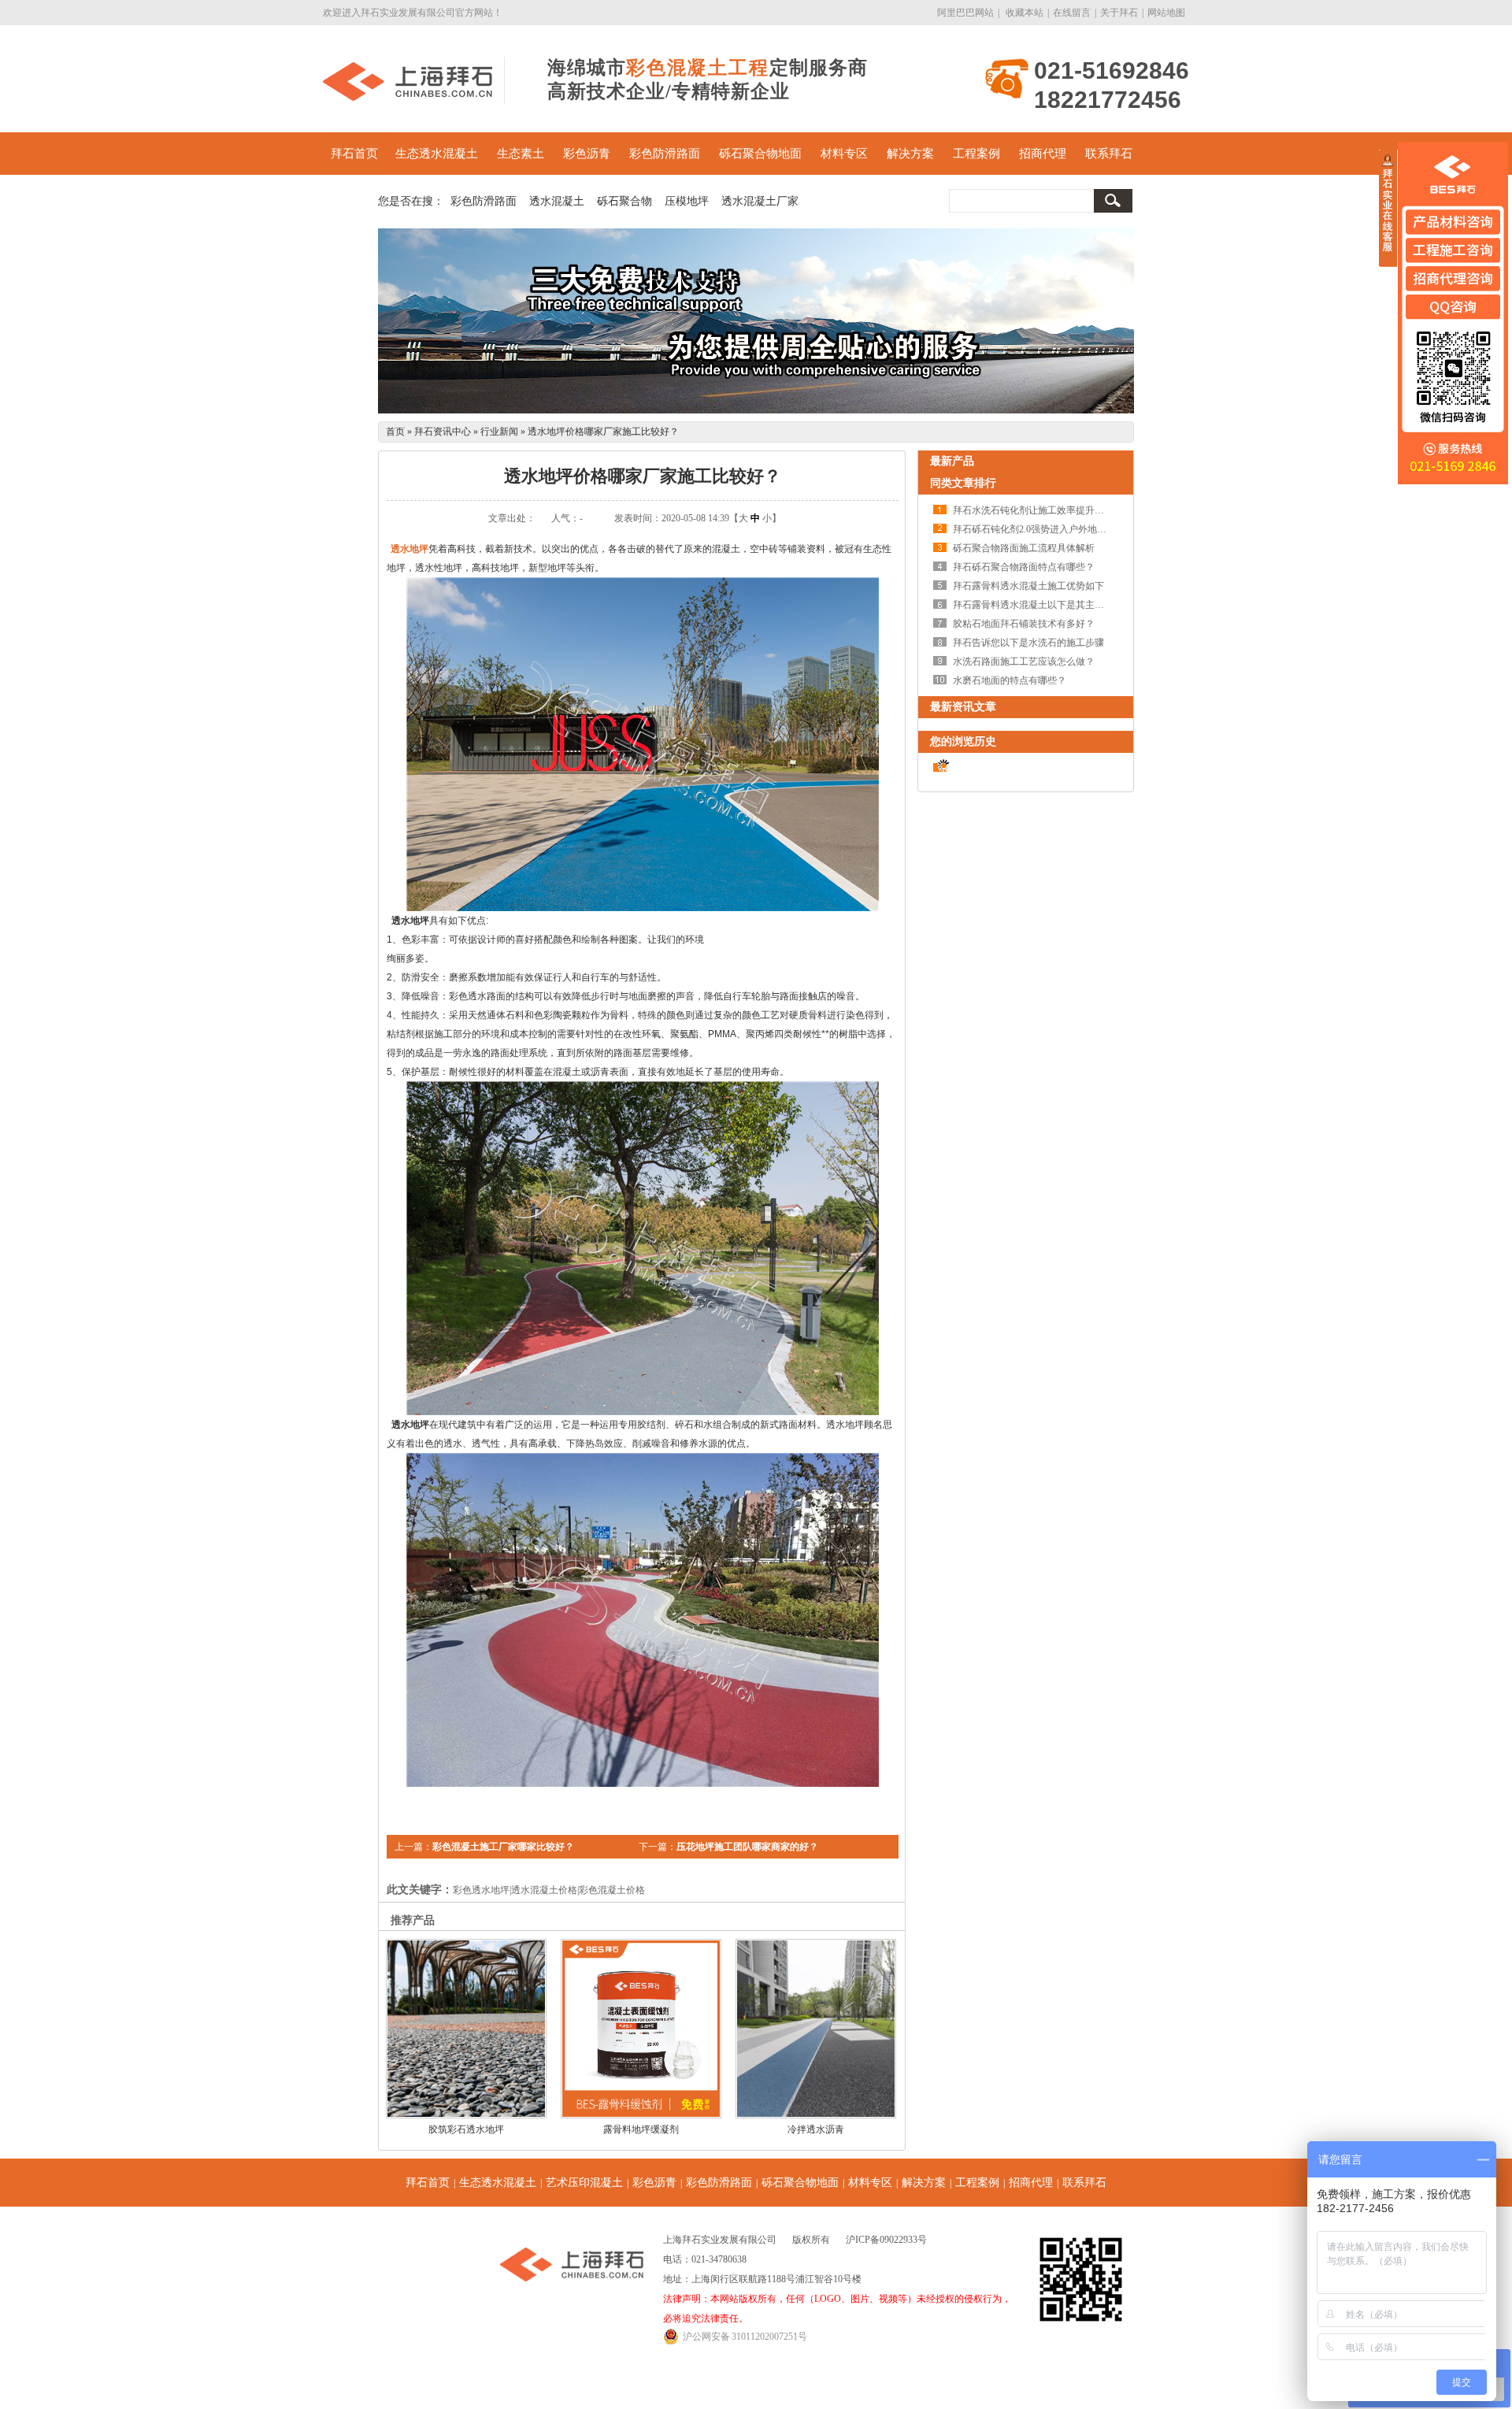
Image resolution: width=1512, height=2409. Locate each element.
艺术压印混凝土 (584, 2183)
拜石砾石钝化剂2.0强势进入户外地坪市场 (1039, 529)
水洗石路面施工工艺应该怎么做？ (1024, 662)
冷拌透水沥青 (816, 2129)
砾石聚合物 (624, 201)
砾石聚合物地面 (760, 154)
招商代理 (1043, 154)
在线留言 (1072, 13)
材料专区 (844, 154)
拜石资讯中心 (443, 432)
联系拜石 (1109, 154)
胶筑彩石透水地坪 (466, 2129)
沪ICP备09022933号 (886, 2240)
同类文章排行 (963, 483)
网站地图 (1166, 13)
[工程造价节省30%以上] (756, 321)
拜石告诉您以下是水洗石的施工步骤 (1028, 643)
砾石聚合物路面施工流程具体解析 (1024, 548)
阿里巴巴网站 (965, 13)
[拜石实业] (408, 98)
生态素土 (521, 154)
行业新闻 (499, 432)
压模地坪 (687, 201)
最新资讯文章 (963, 707)
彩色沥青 (587, 154)
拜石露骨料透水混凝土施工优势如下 (1028, 586)
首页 (395, 432)
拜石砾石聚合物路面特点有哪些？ (1024, 567)
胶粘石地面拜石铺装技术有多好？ (1024, 624)
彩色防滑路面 (665, 154)
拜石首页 (354, 154)
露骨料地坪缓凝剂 (641, 2129)
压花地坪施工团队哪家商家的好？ (747, 1847)
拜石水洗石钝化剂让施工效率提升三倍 (1033, 510)
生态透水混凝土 (437, 154)
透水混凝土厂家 (760, 201)
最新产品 (952, 461)
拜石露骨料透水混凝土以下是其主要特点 (1038, 605)
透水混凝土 (557, 201)
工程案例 (976, 154)
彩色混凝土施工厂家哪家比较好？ (503, 1847)
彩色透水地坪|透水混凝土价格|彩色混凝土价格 (549, 1890)
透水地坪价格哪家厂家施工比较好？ (603, 432)
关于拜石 (1119, 13)
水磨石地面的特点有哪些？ (1010, 680)
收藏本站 (1025, 13)
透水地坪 (409, 549)
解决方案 (910, 154)
